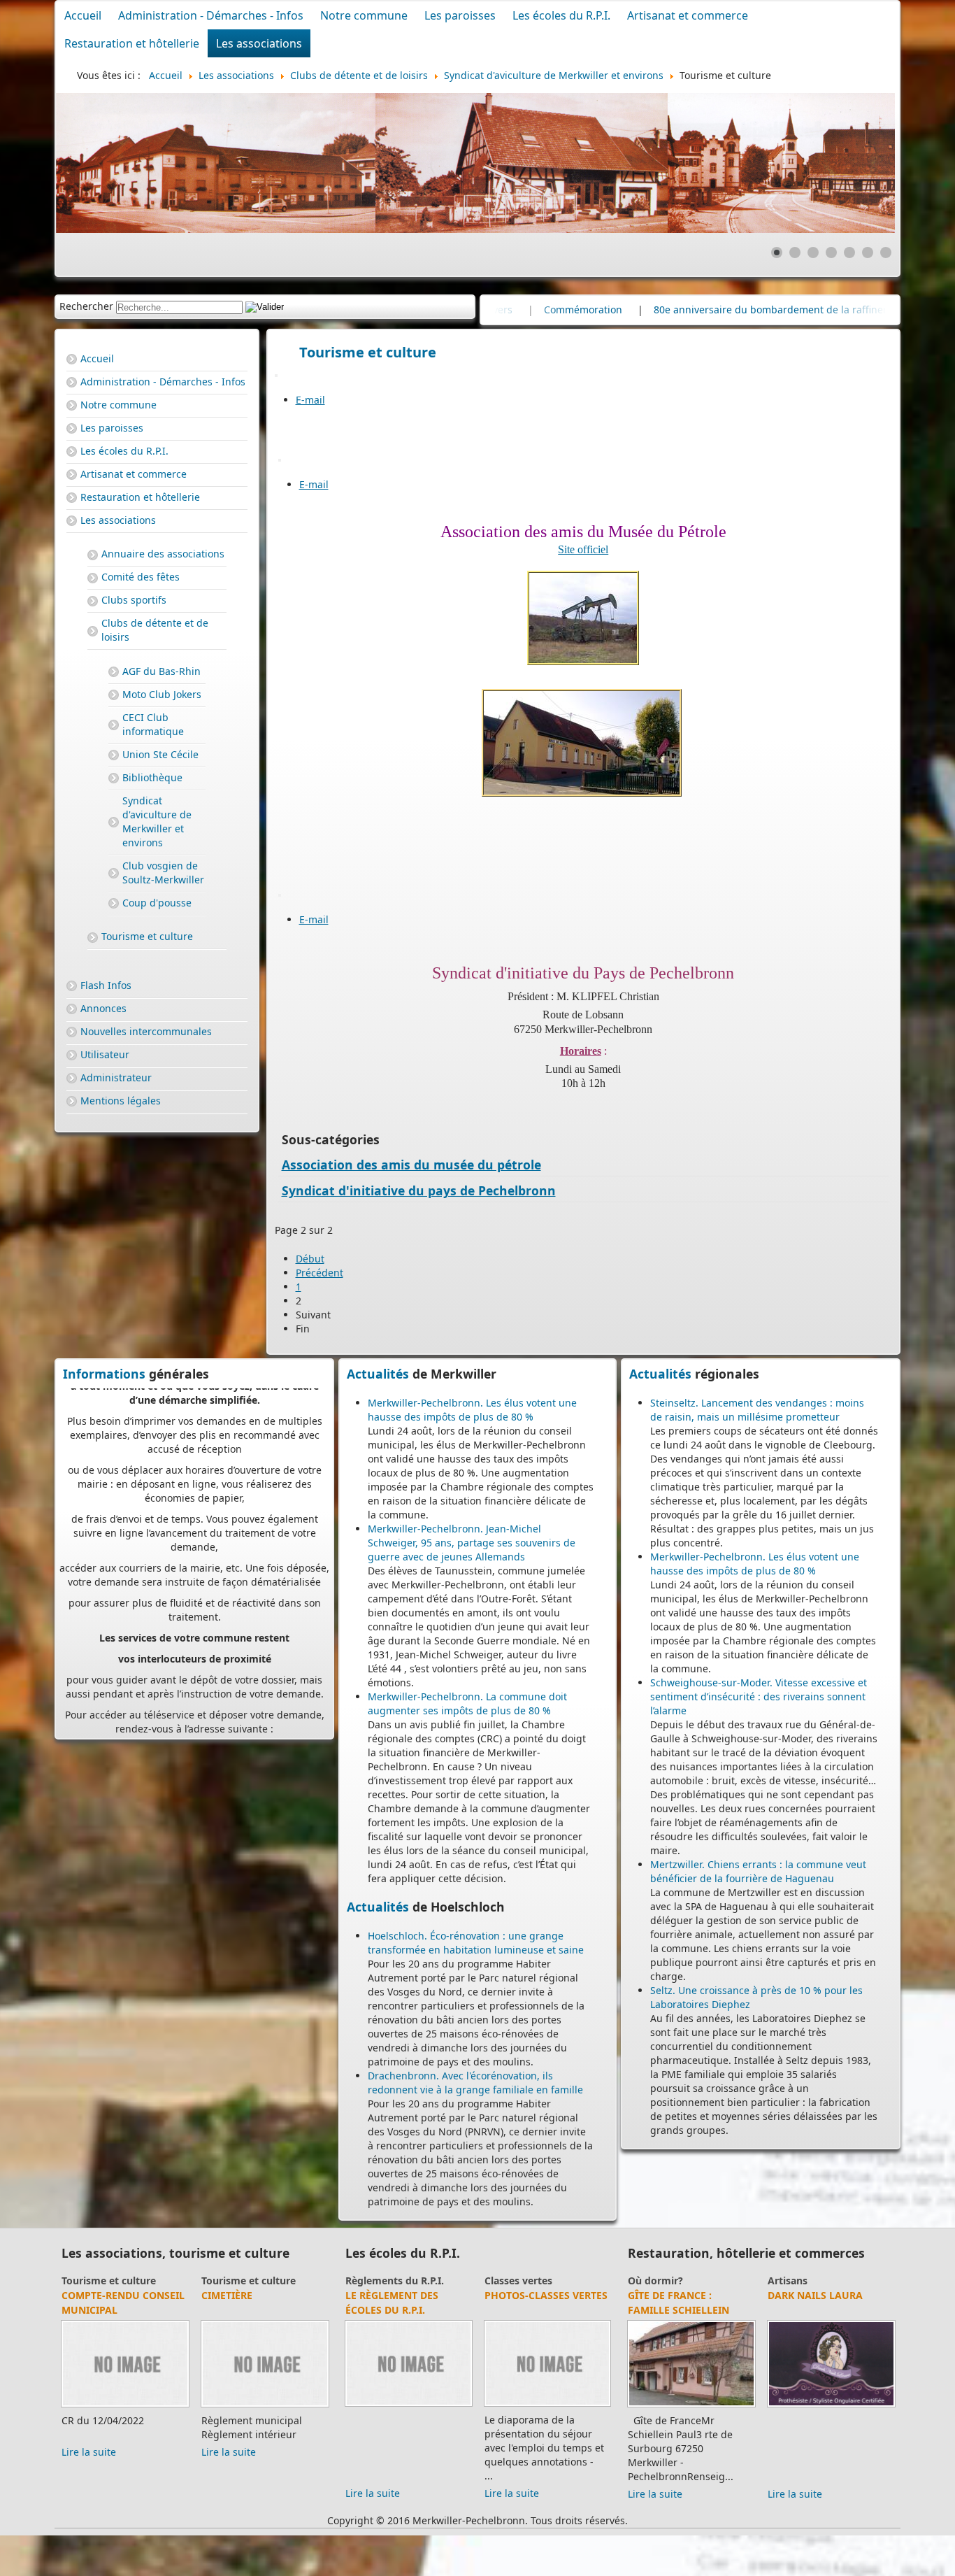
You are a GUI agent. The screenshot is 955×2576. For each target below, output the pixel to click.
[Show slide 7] (886, 252)
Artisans (726, 2280)
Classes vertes (458, 2280)
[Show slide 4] (831, 252)
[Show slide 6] (868, 252)
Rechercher (86, 306)
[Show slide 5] (849, 252)
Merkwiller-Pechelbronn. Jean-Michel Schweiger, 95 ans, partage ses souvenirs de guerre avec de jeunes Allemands (472, 1543)
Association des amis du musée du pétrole (411, 1165)
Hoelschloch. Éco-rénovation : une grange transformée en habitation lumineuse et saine (476, 1943)
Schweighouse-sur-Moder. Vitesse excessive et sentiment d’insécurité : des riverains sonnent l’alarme (759, 1696)
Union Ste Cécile (160, 754)
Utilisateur (105, 1054)
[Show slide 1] (777, 252)
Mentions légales (121, 1101)
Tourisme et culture (147, 936)
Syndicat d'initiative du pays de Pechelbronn (419, 1190)
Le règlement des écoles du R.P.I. (331, 2303)
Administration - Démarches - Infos (211, 15)
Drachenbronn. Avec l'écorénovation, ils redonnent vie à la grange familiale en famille (475, 2083)
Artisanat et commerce (688, 15)
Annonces (103, 1008)
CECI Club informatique (153, 724)
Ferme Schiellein (892, 2310)
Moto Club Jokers (162, 694)
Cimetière (164, 2295)
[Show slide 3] (813, 252)
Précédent (319, 1273)
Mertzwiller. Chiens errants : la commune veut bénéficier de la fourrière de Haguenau (758, 1871)
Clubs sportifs (134, 600)
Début (310, 1259)
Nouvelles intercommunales (146, 1031)
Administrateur (116, 1077)
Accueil (83, 15)
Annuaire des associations (163, 554)
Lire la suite (166, 2452)
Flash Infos (106, 985)
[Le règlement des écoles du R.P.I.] (348, 2406)
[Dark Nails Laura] (770, 2406)
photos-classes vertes (485, 2295)
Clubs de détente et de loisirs (155, 630)
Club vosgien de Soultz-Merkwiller (163, 873)
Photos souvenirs (604, 2280)
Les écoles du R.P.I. (561, 15)
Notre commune (364, 15)
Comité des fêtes (141, 577)
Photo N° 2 (591, 2295)
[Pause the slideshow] (852, 163)
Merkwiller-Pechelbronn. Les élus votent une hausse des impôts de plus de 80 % (472, 1410)
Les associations (259, 43)
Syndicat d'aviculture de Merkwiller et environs (157, 821)
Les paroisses (460, 15)
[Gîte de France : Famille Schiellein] (630, 2406)
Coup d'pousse (157, 903)
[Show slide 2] (795, 252)
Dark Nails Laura (754, 2295)
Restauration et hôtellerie (132, 43)
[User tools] (276, 376)
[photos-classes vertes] (487, 2406)
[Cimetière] (202, 2406)
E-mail (310, 400)
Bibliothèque (152, 777)
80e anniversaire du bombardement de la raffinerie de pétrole (615, 309)
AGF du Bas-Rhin (161, 671)
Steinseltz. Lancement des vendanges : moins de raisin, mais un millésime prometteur (757, 1410)
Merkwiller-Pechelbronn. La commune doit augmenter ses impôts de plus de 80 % (467, 1703)
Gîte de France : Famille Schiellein (617, 2303)
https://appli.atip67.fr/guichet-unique (195, 1676)
